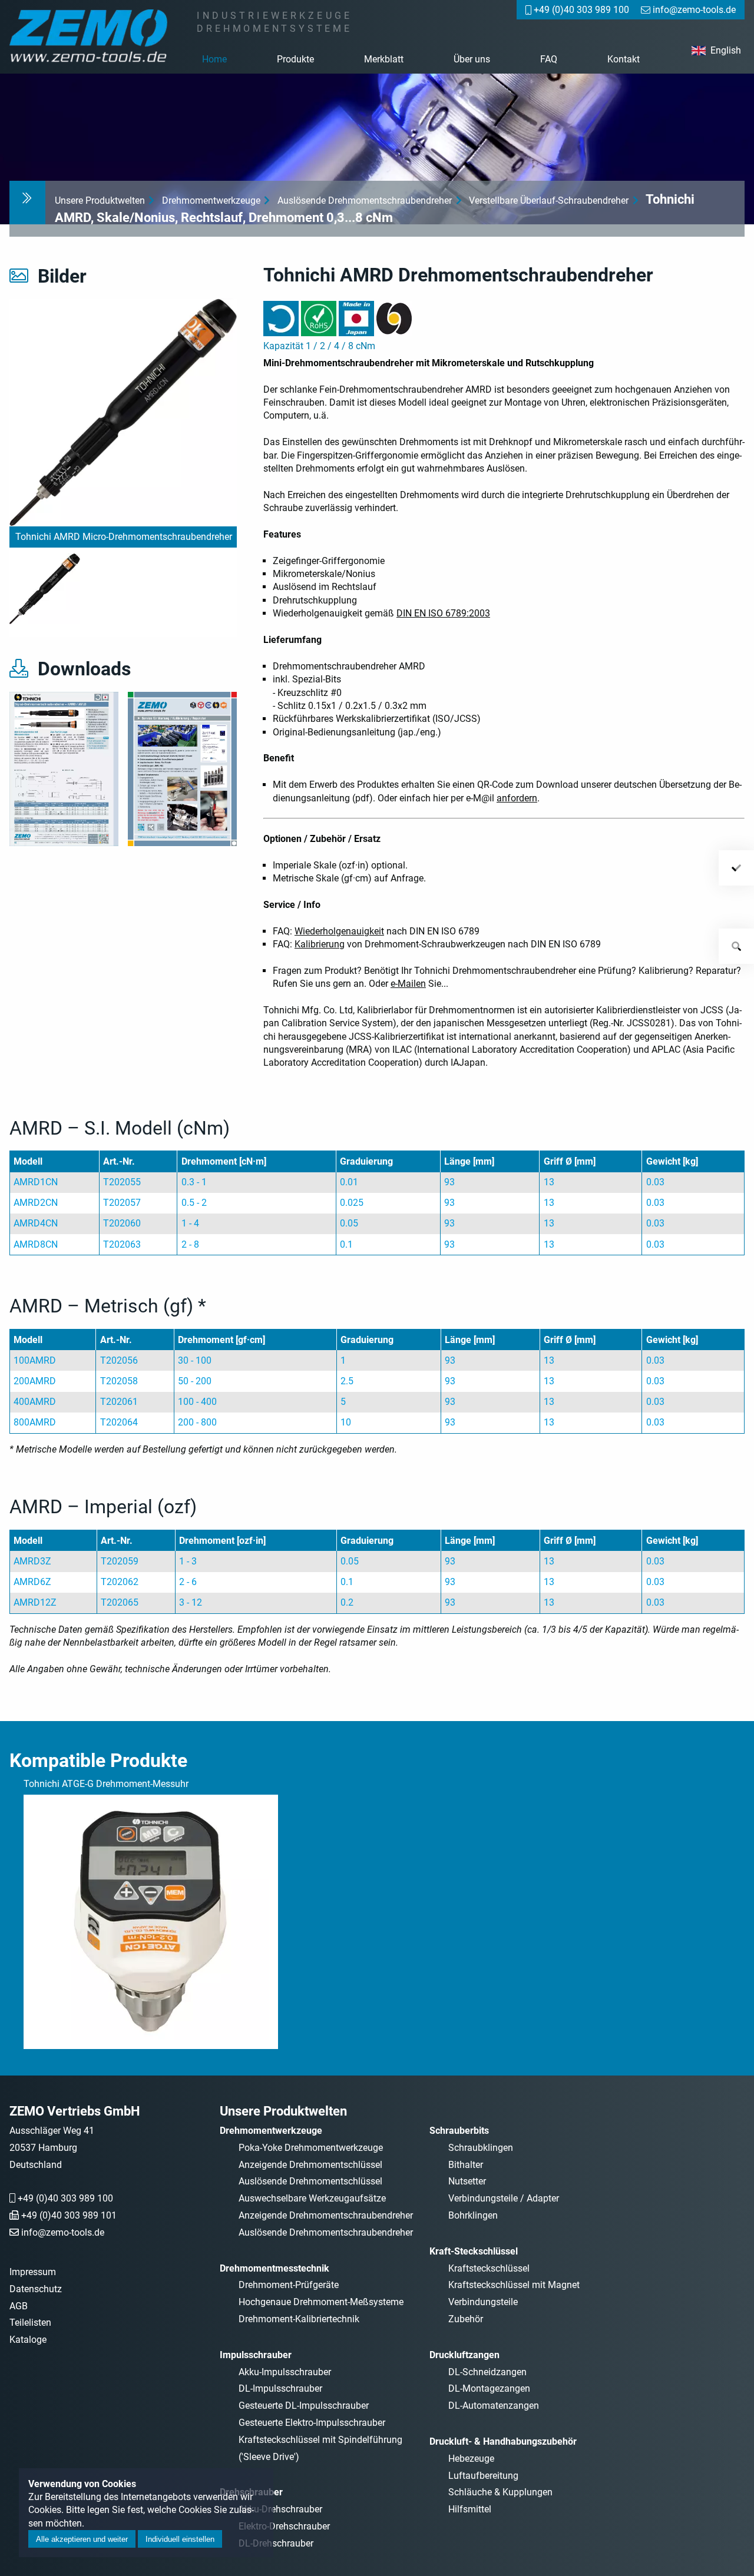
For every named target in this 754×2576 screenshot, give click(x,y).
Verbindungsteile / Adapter (504, 2198)
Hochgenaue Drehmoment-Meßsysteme (321, 2302)
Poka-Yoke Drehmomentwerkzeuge (311, 2148)
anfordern (517, 798)
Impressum (33, 2272)
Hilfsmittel (470, 2509)
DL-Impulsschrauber (280, 2388)
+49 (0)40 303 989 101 (69, 2215)
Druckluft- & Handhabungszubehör (503, 2441)
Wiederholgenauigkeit (339, 931)
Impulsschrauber (256, 2355)
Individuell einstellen (180, 2539)
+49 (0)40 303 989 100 (65, 2198)
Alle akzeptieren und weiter (82, 2539)
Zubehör (466, 2319)
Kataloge (28, 2340)
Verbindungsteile (483, 2302)
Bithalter (466, 2165)
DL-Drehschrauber (276, 2543)
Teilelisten (30, 2323)
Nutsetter (467, 2181)
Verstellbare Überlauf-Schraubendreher (549, 200)
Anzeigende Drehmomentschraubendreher (326, 2215)
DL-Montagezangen (489, 2388)
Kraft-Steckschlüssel (474, 2251)
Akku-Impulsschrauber (285, 2372)
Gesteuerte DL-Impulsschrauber (304, 2406)
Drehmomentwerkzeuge (211, 200)
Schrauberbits (459, 2131)
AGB (19, 2306)
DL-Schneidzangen (487, 2372)
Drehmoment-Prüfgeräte (289, 2285)
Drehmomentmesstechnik (275, 2268)
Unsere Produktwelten (100, 200)
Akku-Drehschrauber (280, 2509)
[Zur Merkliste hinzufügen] (736, 868)
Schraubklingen (481, 2148)
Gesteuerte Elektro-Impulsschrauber (312, 2423)
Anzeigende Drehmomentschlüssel (310, 2165)
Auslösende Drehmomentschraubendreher (365, 200)
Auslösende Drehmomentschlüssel (310, 2181)
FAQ (549, 59)
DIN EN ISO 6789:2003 (443, 613)
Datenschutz (36, 2289)
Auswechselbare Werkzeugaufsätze (312, 2198)
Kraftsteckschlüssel (489, 2268)
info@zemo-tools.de (63, 2232)
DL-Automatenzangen (494, 2406)
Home (214, 59)
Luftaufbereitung (483, 2476)
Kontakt (624, 59)
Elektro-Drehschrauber (284, 2526)
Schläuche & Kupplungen (500, 2492)
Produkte (295, 59)
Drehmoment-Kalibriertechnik (299, 2319)
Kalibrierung (320, 944)
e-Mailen (408, 984)
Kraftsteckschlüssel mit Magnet (514, 2285)
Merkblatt (384, 59)
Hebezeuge (471, 2459)
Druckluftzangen (464, 2355)
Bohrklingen (473, 2215)
